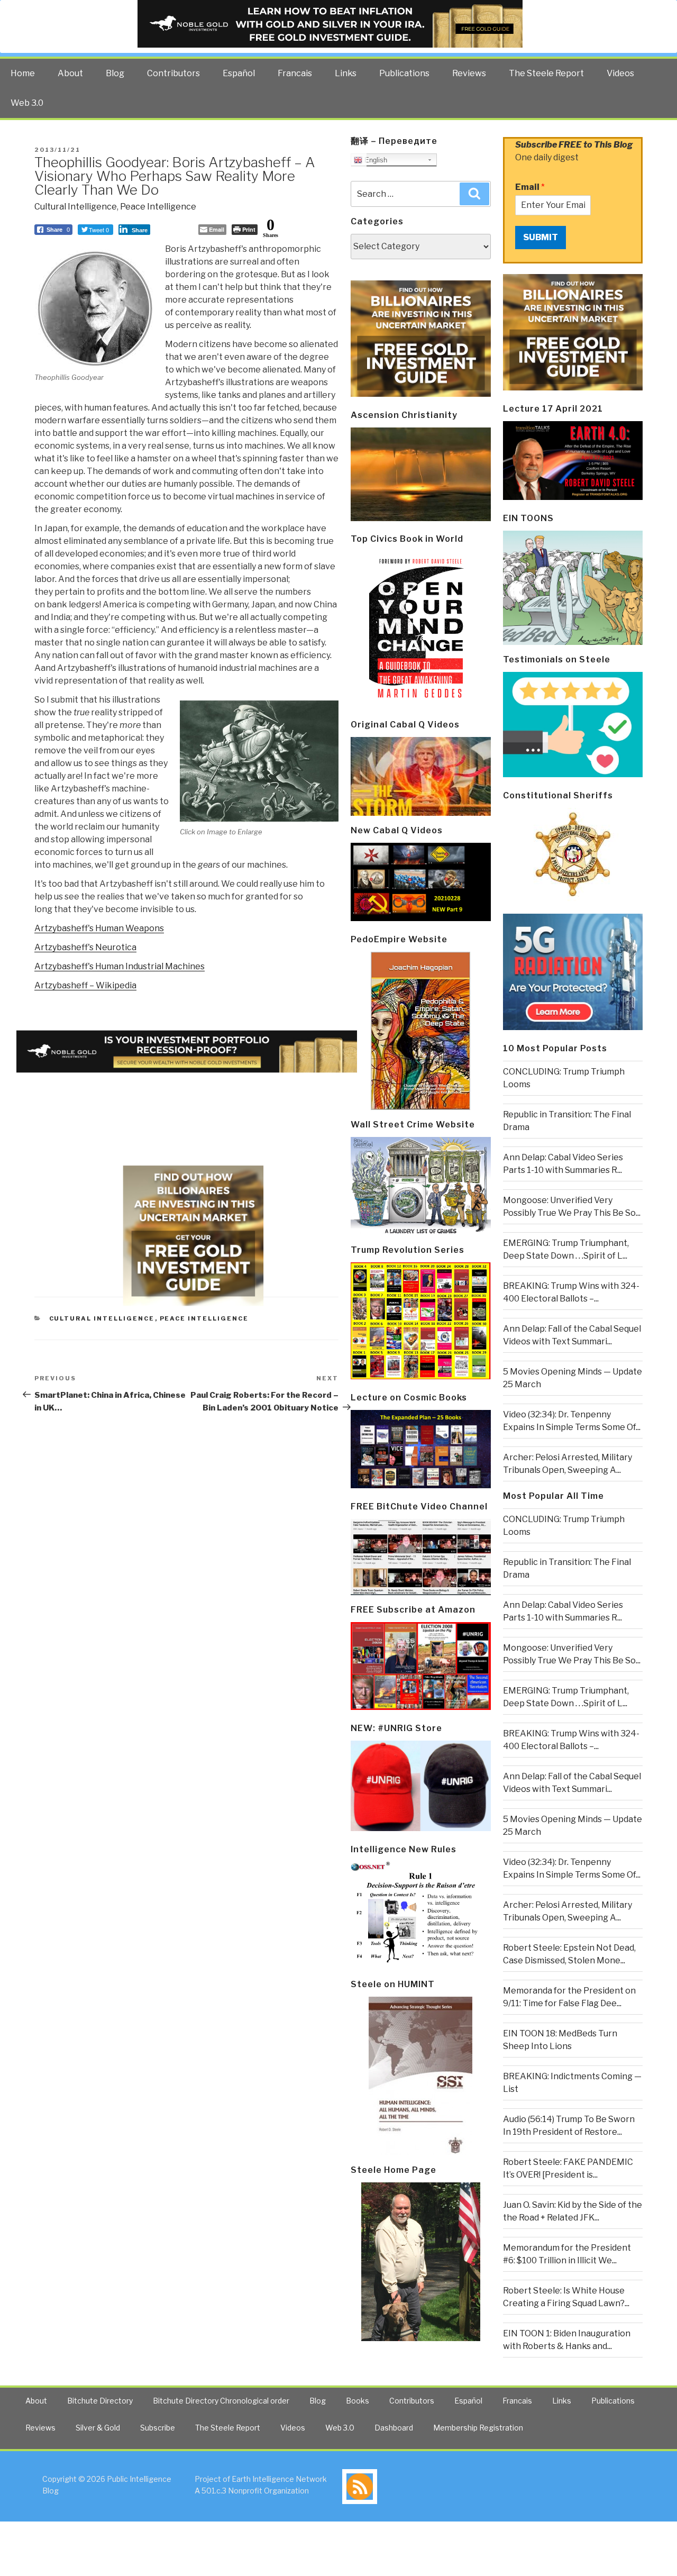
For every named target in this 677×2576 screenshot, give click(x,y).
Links (346, 73)
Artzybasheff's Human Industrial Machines (120, 966)
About (70, 73)
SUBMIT (541, 237)
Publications (404, 73)
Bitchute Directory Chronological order (221, 2401)
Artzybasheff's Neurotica (85, 947)
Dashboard (394, 2428)
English (375, 160)
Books (358, 2401)
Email (530, 187)
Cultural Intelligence (76, 207)
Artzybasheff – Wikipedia (85, 985)
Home (23, 73)
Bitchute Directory (100, 2401)
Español (239, 73)
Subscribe (158, 2428)
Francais (295, 73)
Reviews (469, 73)
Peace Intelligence (158, 207)
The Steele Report (546, 73)
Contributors (173, 73)
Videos (620, 73)
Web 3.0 (27, 103)
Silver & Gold (98, 2428)
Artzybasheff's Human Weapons (99, 928)
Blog (115, 73)
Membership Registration (478, 2428)
